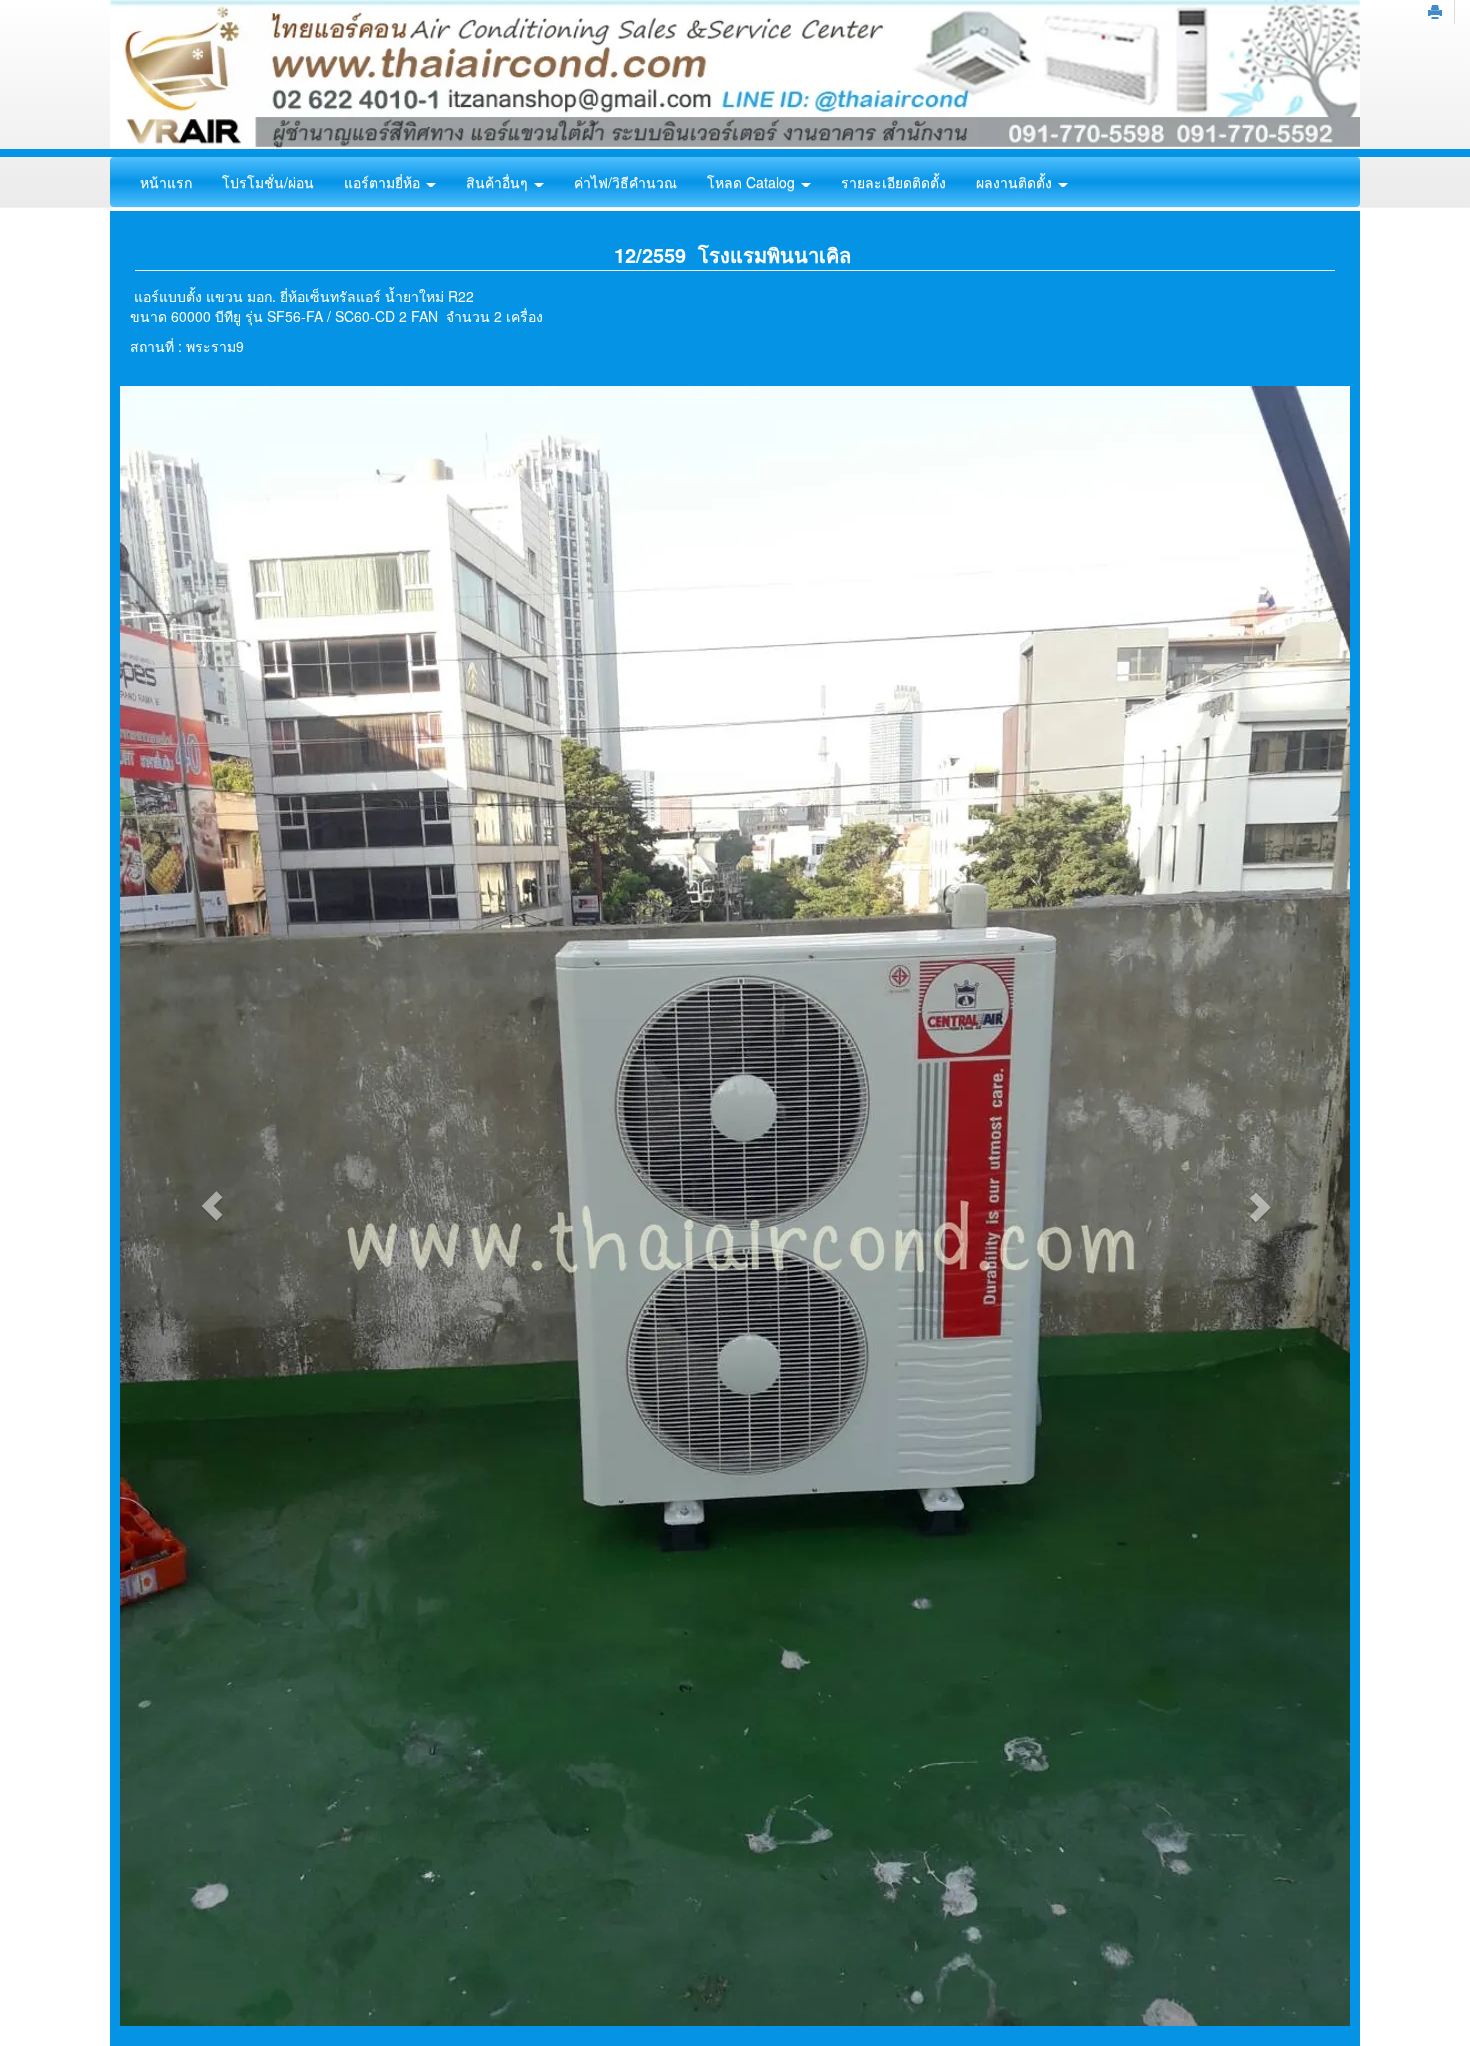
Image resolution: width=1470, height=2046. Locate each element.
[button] (212, 1206)
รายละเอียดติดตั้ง (893, 182)
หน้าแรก (166, 182)
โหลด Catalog (753, 182)
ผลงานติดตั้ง (1016, 182)
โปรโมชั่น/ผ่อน (268, 182)
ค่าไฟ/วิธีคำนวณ (625, 182)
